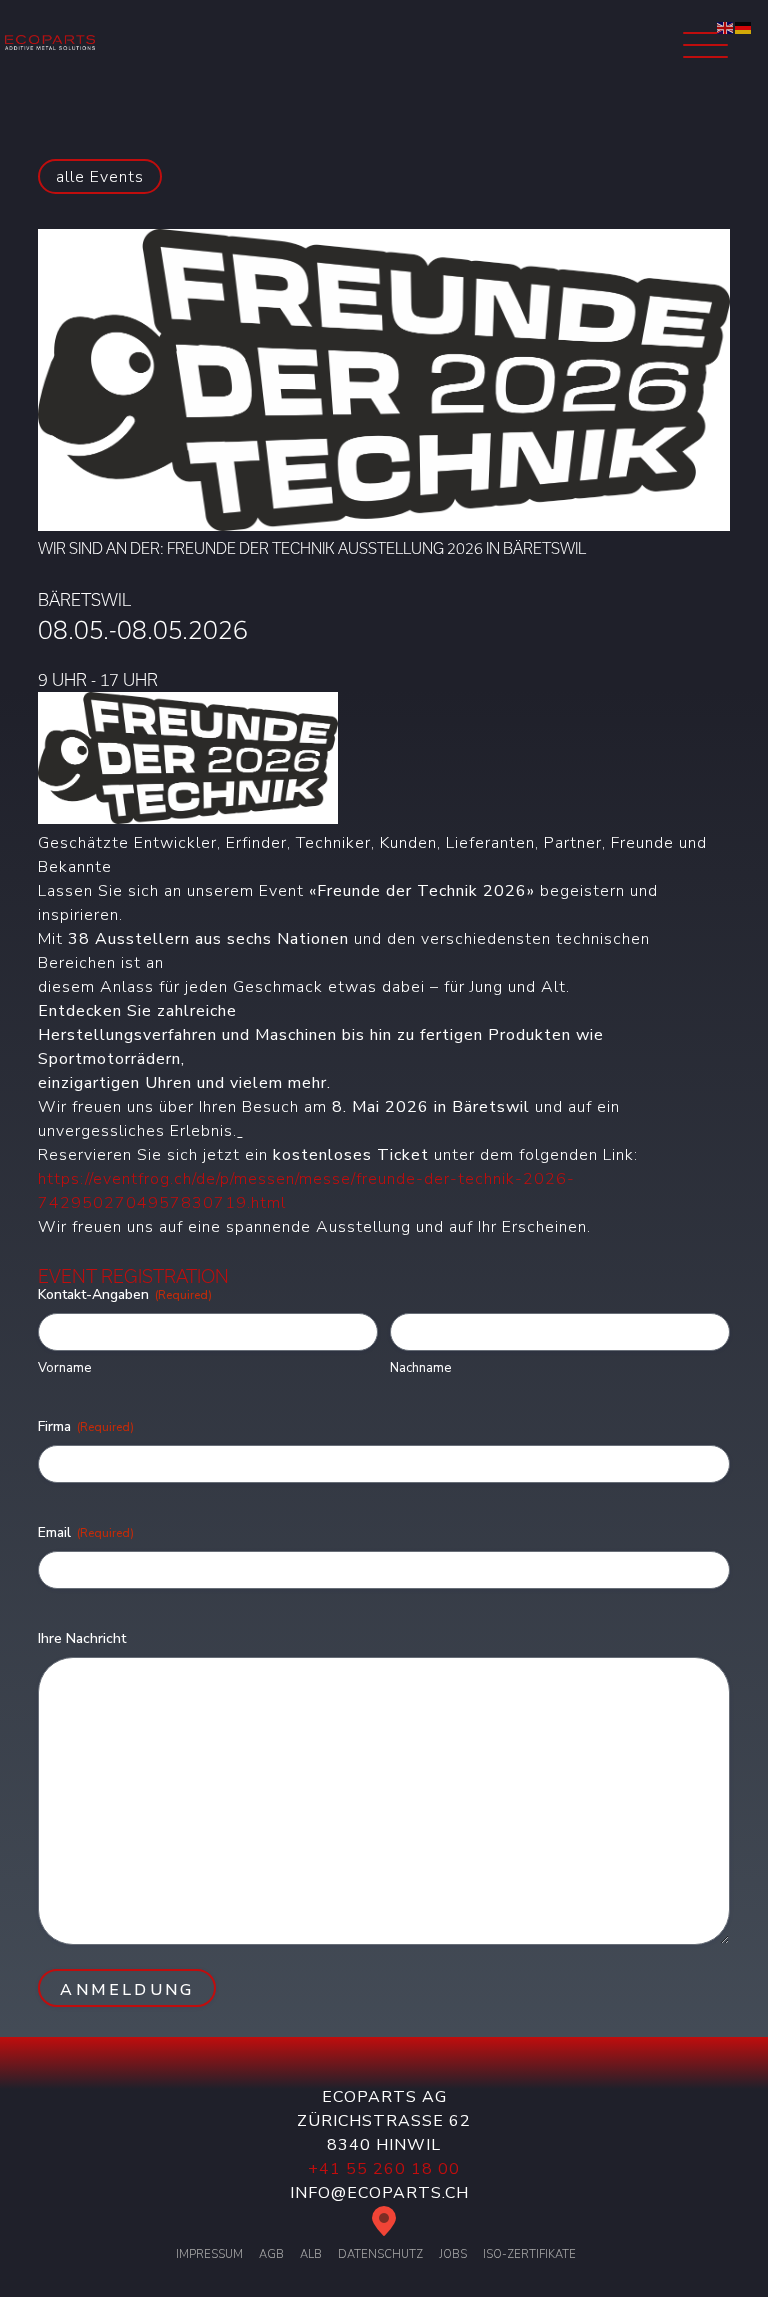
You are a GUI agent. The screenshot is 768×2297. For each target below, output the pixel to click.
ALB (311, 2254)
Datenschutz (380, 2254)
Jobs (453, 2254)
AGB (271, 2254)
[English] (726, 27)
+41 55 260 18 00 (384, 2169)
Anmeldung (127, 1990)
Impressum (209, 2254)
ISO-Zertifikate (529, 2254)
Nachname (420, 1368)
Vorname (64, 1368)
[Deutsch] (744, 27)
